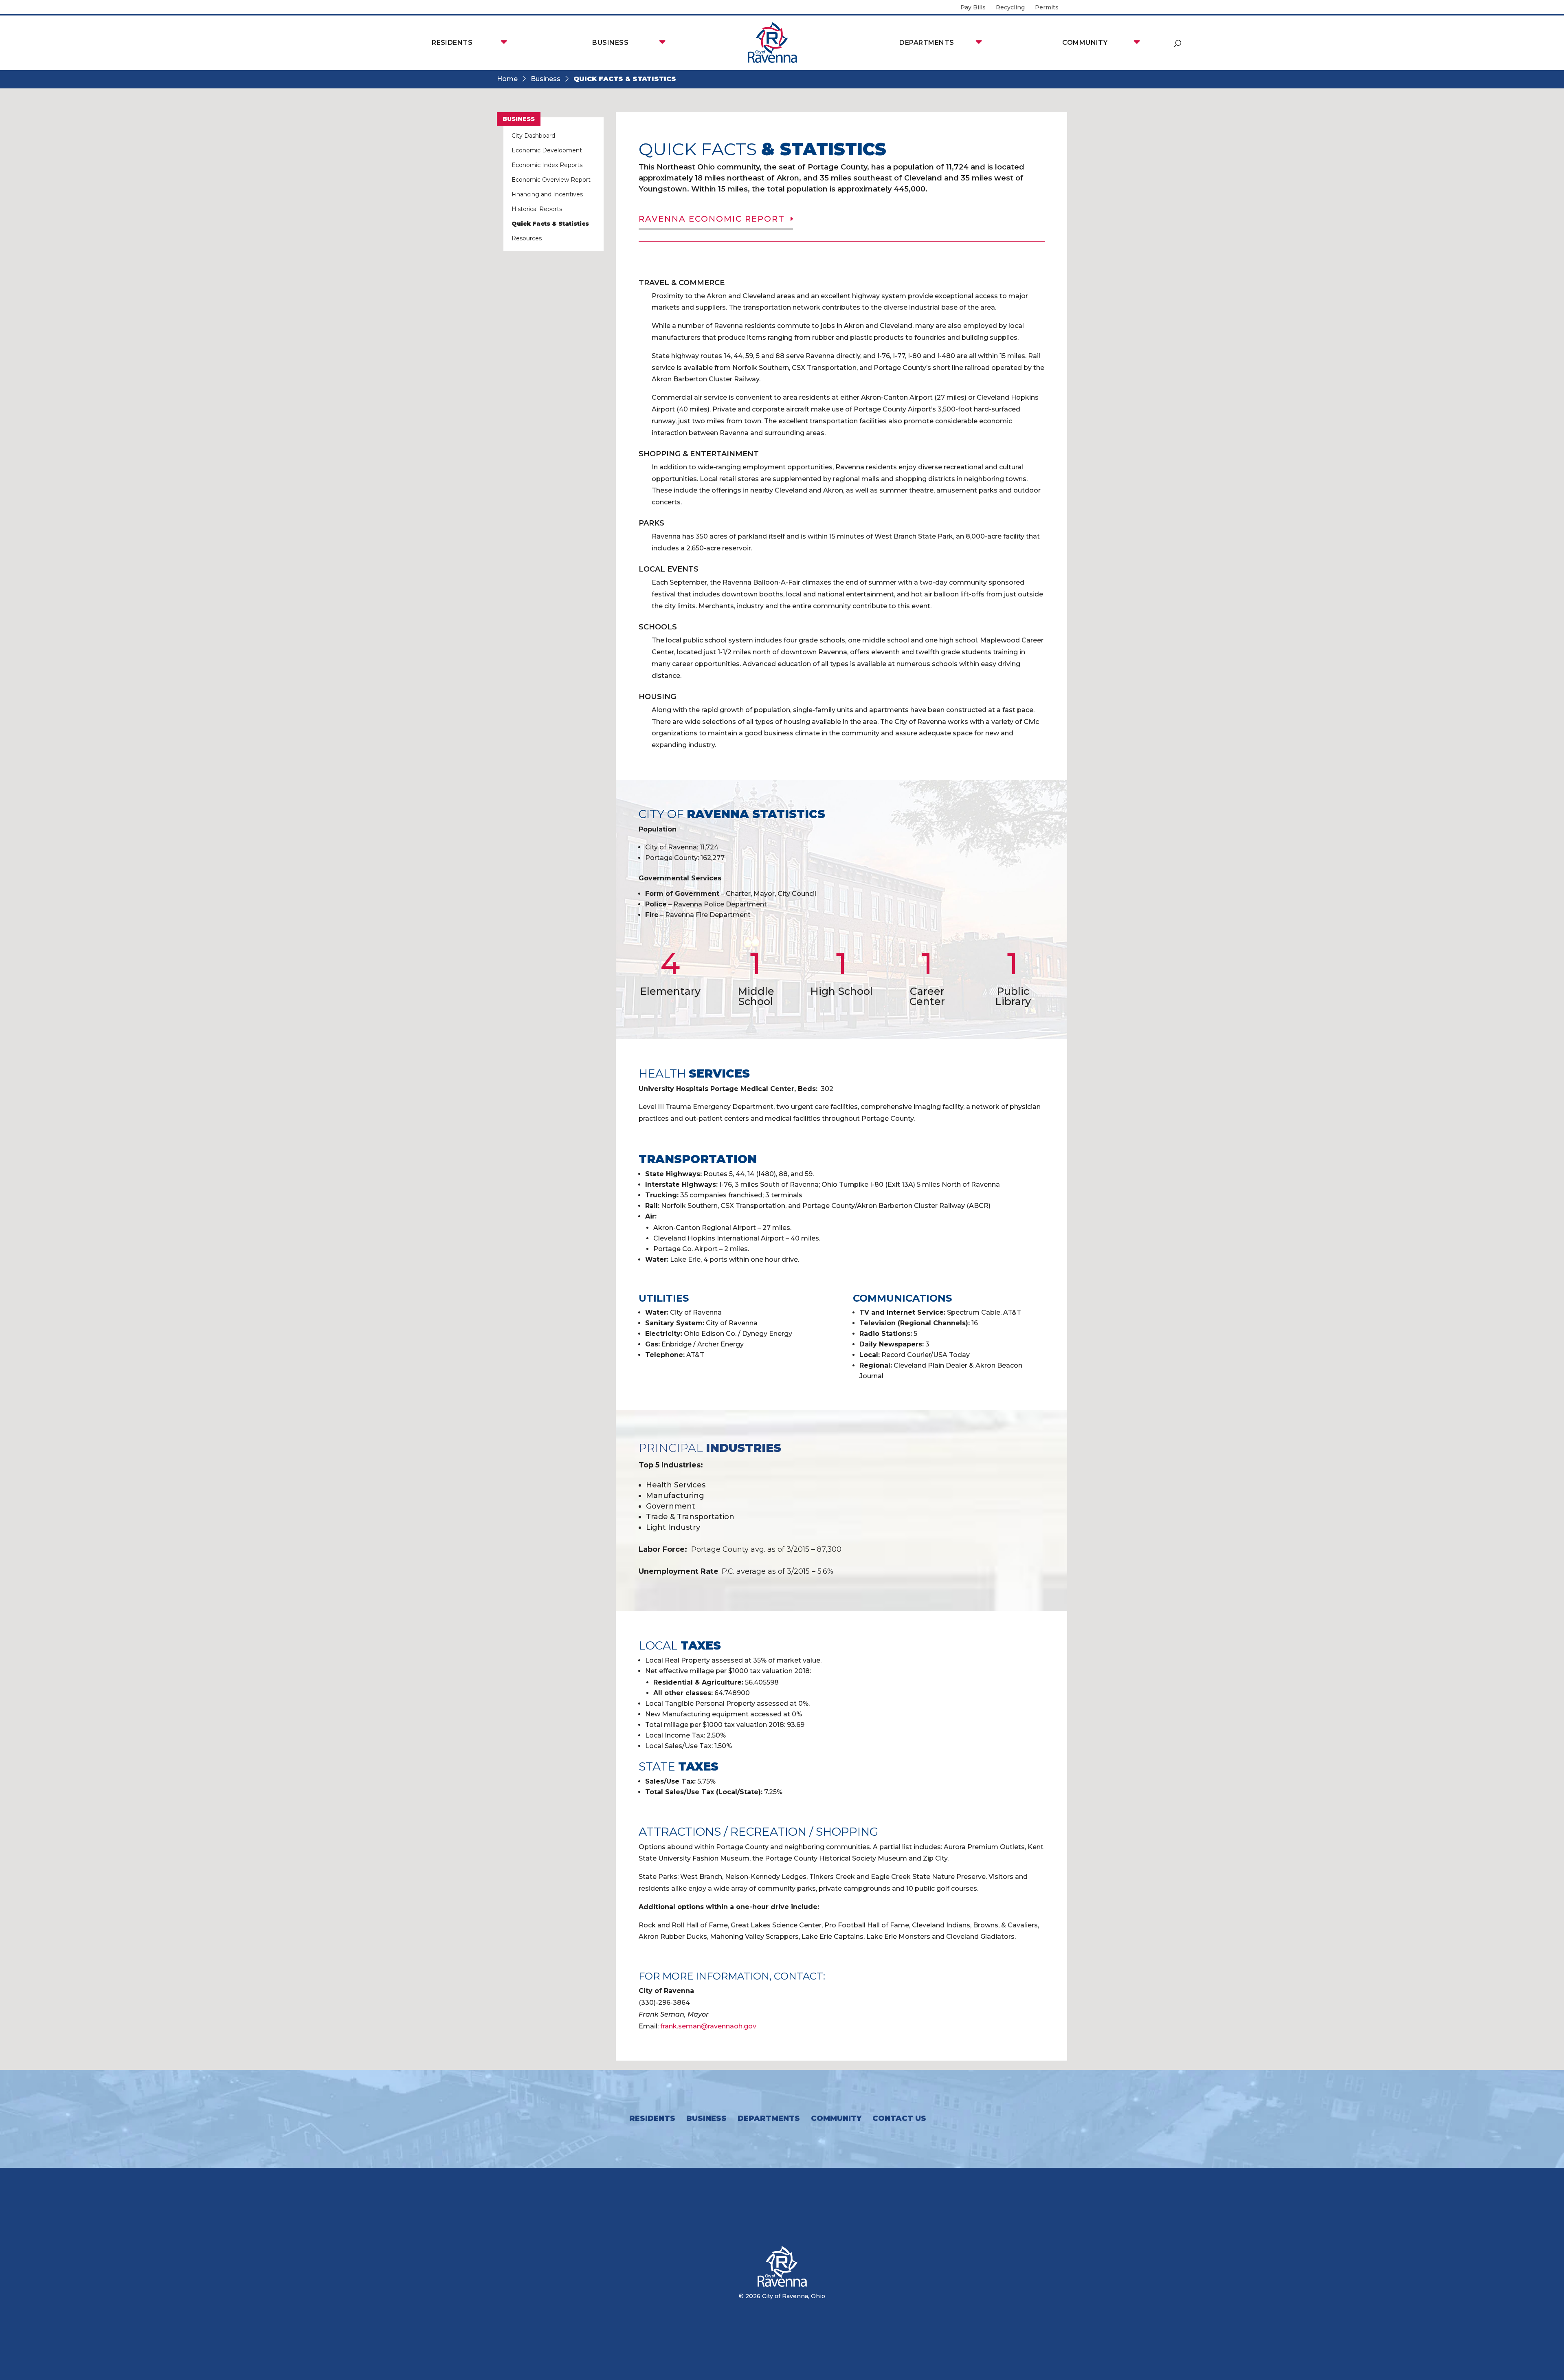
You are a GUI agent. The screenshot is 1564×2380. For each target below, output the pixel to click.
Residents (452, 43)
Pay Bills (973, 8)
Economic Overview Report (551, 180)
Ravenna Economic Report (712, 219)
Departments (927, 43)
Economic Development (547, 150)
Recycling (1010, 8)
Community (1085, 43)
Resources (527, 238)
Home (507, 79)
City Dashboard (533, 136)
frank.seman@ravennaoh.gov (708, 2026)
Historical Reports (537, 209)
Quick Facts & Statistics (550, 224)
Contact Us (899, 2118)
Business (610, 43)
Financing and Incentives (547, 194)
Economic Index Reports (547, 165)
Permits (1047, 8)
